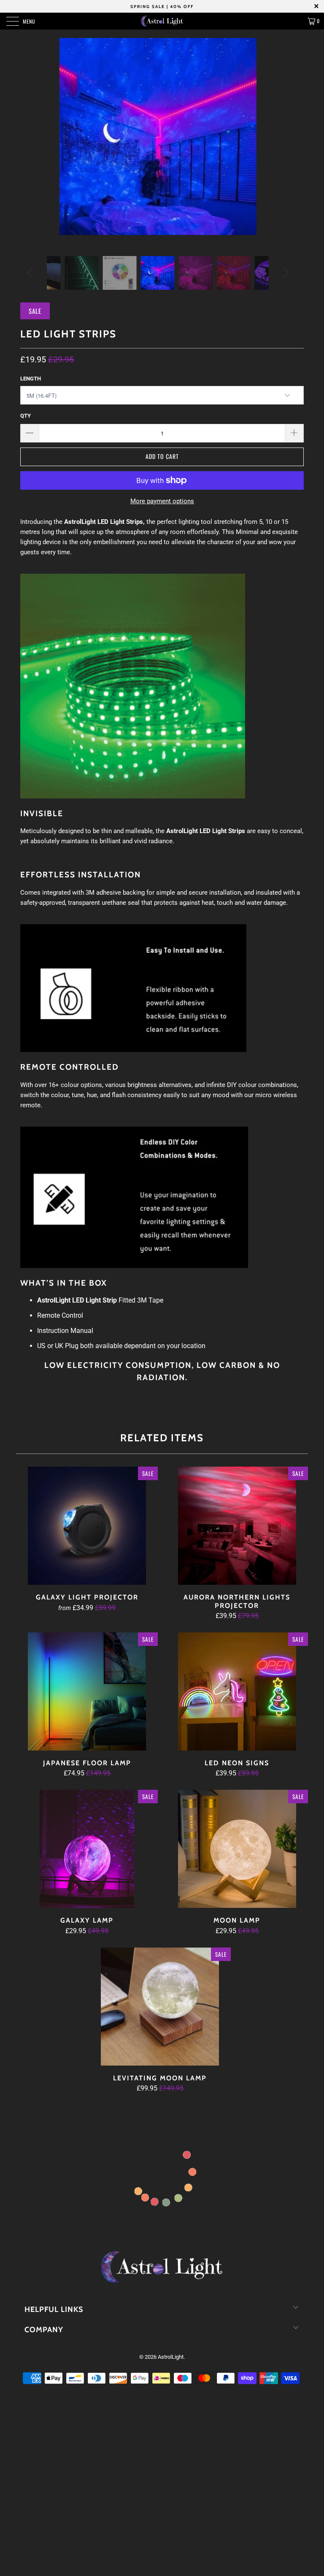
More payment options (162, 501)
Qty (26, 416)
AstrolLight (171, 2357)
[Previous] (31, 273)
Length (31, 379)
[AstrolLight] (162, 21)
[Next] (284, 273)
